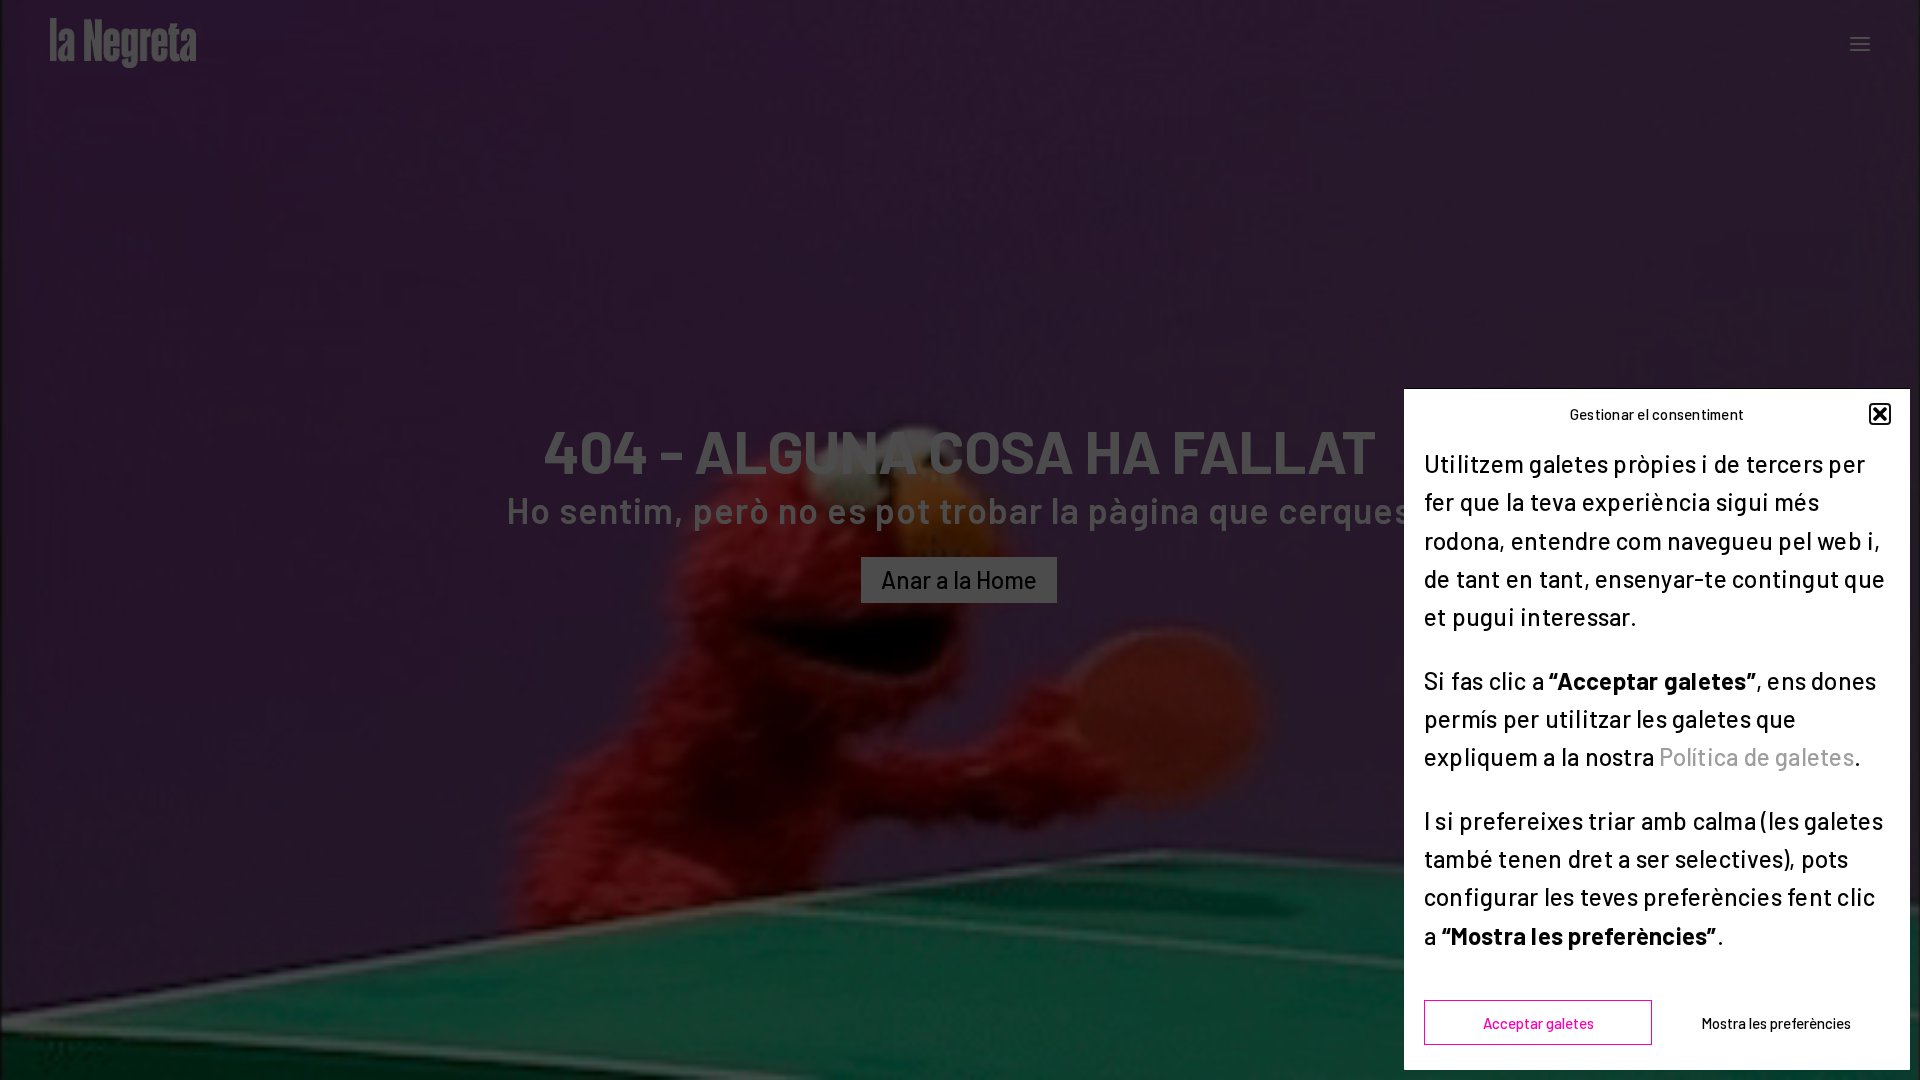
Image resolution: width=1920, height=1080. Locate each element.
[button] (1880, 414)
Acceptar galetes (1538, 1023)
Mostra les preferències (1776, 1023)
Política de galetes (1756, 756)
